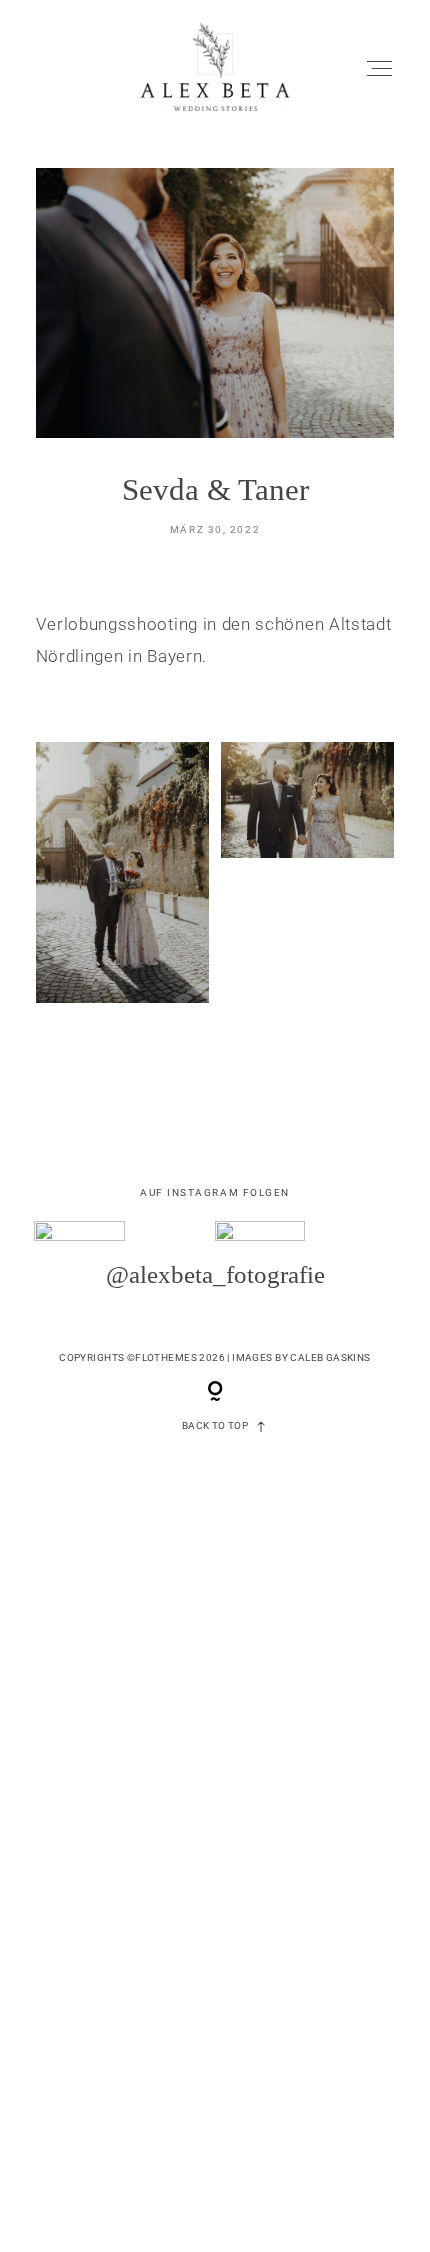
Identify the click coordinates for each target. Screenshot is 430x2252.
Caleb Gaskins (330, 1357)
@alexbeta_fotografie (215, 1274)
